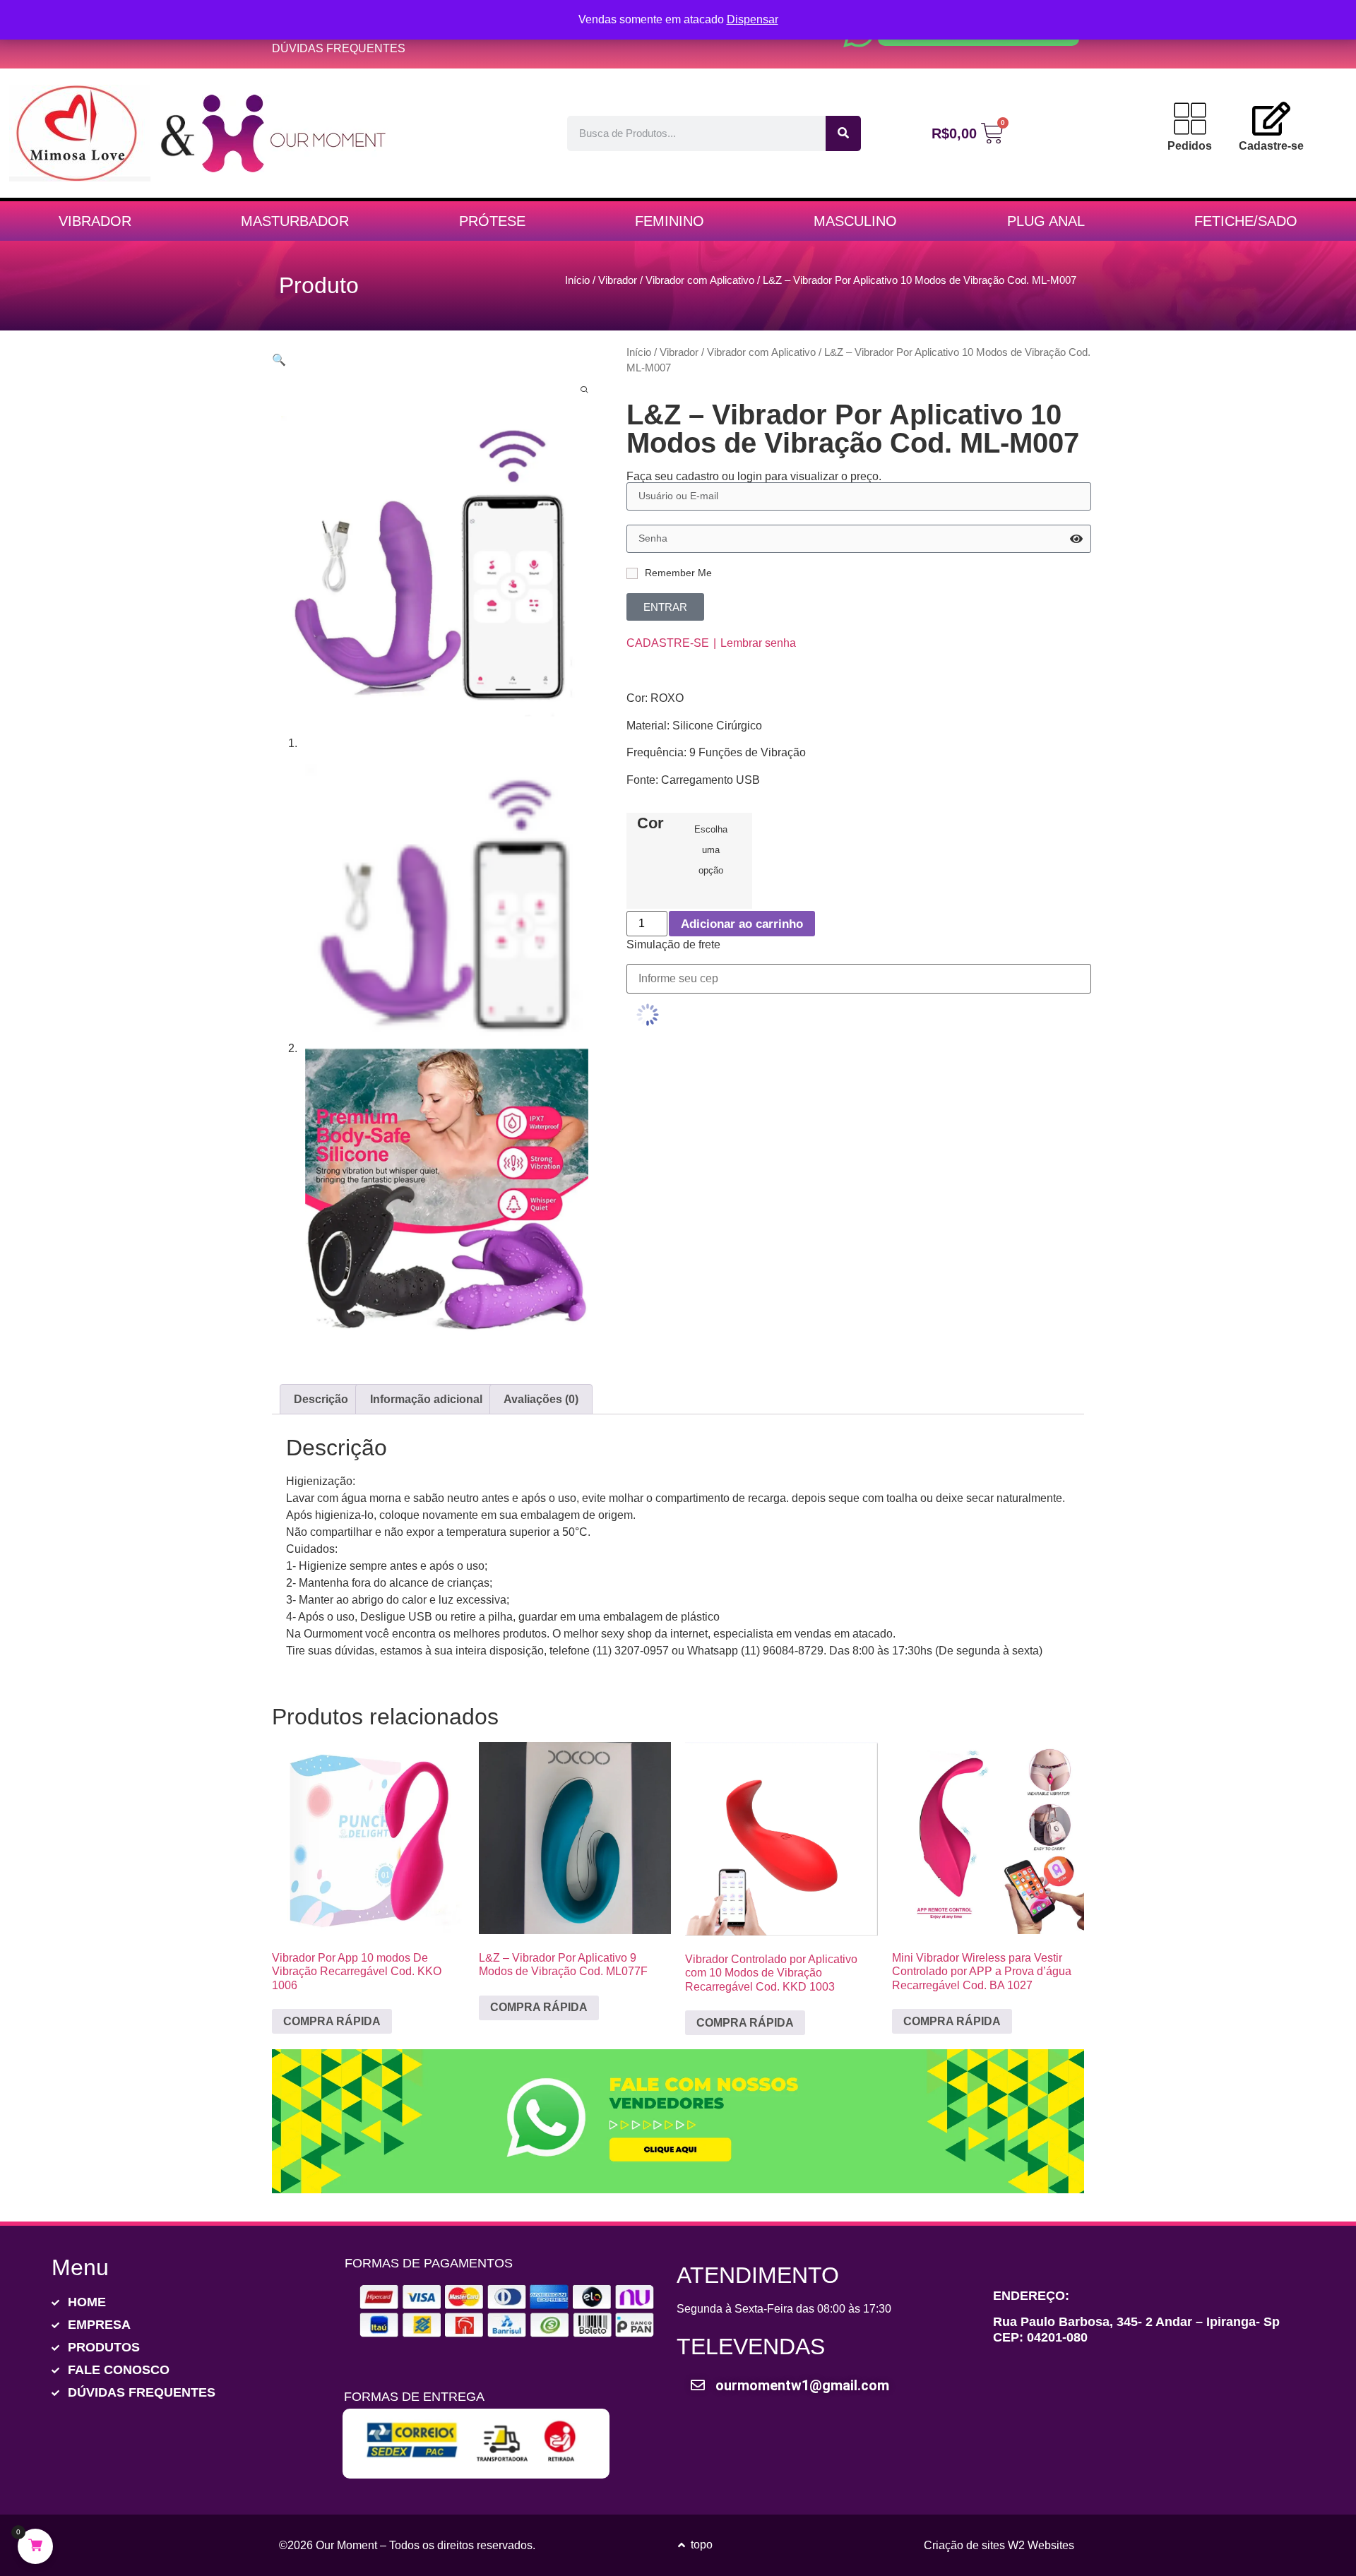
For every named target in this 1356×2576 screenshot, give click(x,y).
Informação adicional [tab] (426, 1399)
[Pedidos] (1190, 119)
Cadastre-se (1271, 146)
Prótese (492, 221)
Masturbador (295, 221)
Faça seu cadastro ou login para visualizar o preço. (754, 477)
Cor (650, 823)
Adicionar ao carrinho (742, 924)
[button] (279, 360)
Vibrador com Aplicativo (700, 280)
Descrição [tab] (321, 1399)
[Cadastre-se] (1271, 119)
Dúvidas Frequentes (339, 48)
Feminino (670, 221)
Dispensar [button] (753, 19)
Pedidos (1190, 146)
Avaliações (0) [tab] (541, 1399)
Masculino (855, 221)
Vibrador (95, 221)
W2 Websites (1041, 2545)
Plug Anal (1046, 221)
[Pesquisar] (843, 133)
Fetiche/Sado (1246, 221)
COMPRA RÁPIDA (332, 2021)
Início (577, 280)
